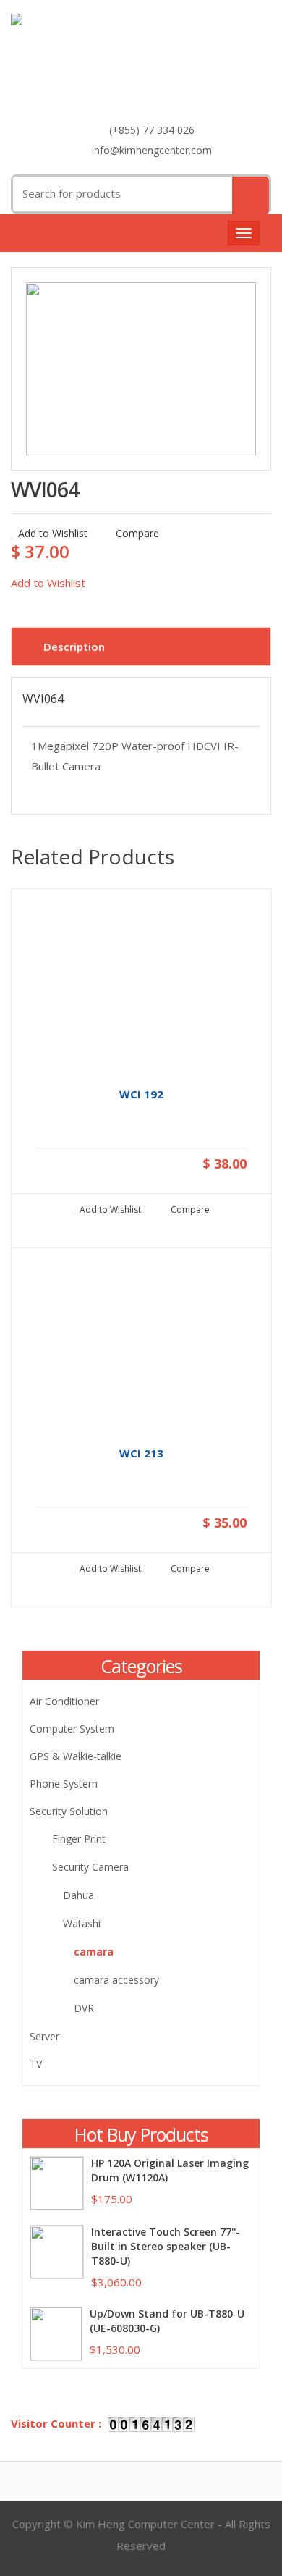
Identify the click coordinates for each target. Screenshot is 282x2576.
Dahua (78, 1895)
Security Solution (69, 1811)
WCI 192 (141, 1094)
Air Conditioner (64, 1701)
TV (36, 2064)
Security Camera (90, 1867)
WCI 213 (141, 1453)
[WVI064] (141, 369)
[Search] (251, 195)
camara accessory (116, 1980)
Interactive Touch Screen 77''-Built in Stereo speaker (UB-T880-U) (166, 2246)
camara (94, 1952)
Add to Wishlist (53, 533)
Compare (136, 533)
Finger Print (79, 1839)
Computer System (72, 1729)
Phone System (64, 1784)
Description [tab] (74, 647)
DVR (84, 2008)
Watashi (82, 1923)
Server (44, 2036)
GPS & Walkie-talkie (76, 1756)
